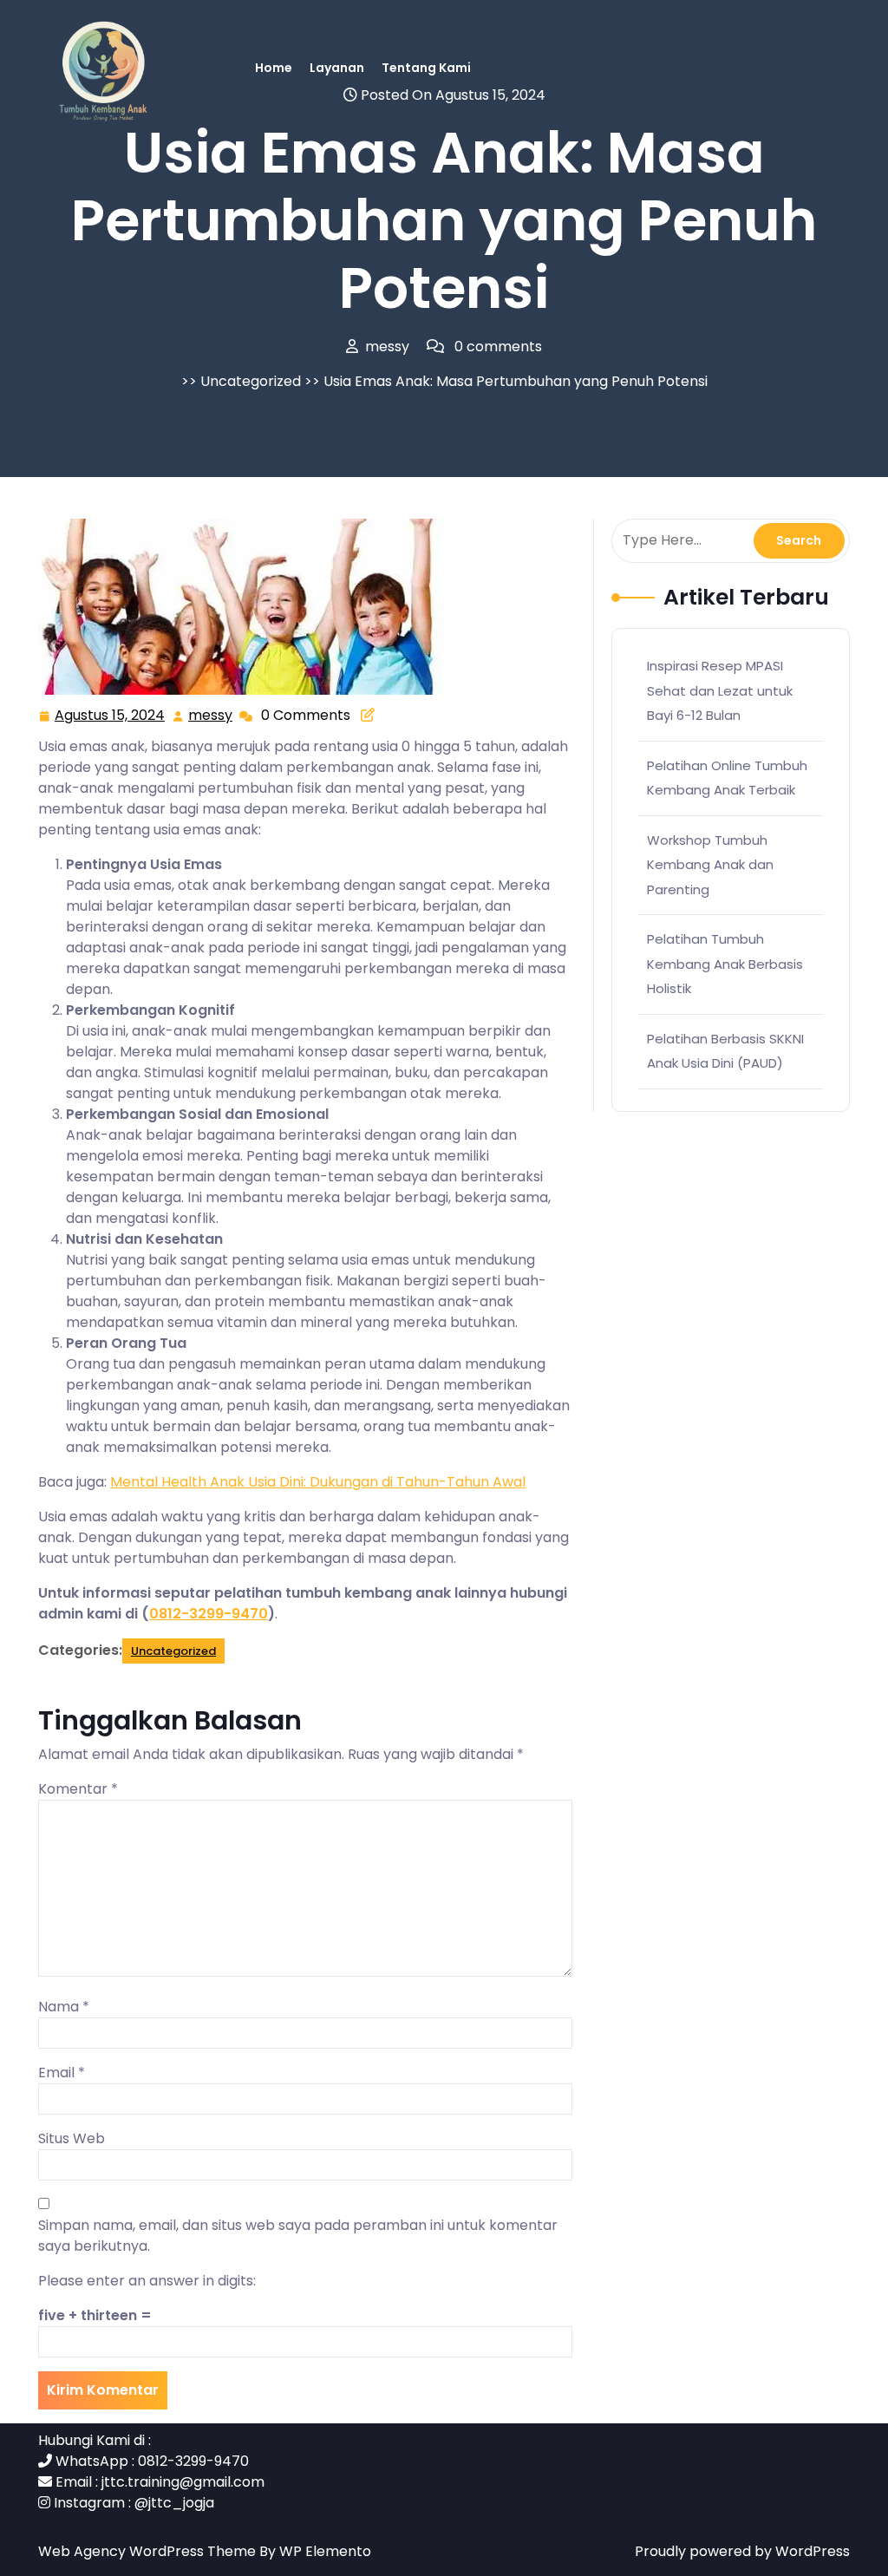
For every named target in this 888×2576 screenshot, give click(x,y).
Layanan (337, 68)
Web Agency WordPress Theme (149, 2551)
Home (274, 68)
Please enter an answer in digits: (147, 2281)
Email (62, 2073)
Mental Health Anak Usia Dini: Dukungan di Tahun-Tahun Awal (318, 1482)
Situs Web (72, 2138)
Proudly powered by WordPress (742, 2551)
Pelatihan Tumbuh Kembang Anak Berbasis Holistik (725, 964)
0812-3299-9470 (209, 1614)
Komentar (78, 1789)
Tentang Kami (426, 68)
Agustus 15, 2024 (111, 716)
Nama (64, 2007)
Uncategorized (251, 381)
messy (211, 716)
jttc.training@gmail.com (183, 2482)
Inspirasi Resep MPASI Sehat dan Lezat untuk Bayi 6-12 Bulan (720, 690)
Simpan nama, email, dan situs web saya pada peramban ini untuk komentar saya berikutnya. (298, 2236)
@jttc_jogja (174, 2503)
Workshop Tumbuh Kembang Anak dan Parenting (710, 865)
